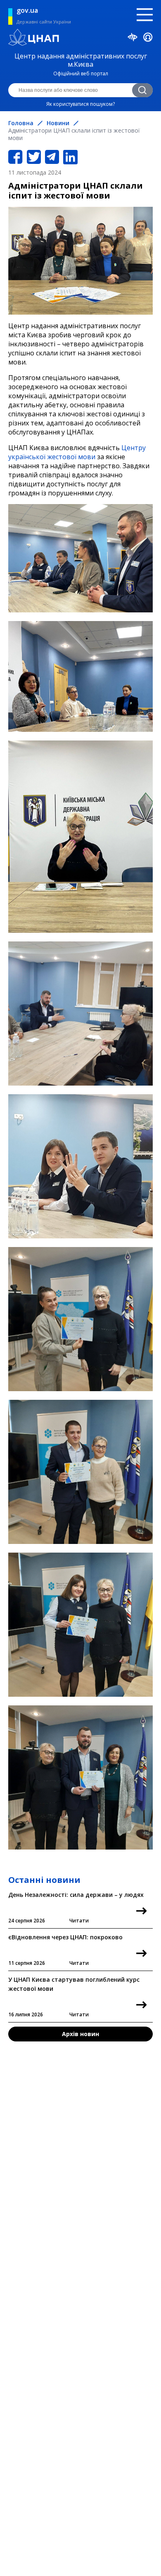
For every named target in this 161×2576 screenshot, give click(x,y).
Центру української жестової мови (77, 452)
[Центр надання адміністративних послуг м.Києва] (80, 38)
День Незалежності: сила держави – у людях (76, 1907)
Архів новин (80, 2034)
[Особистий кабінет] (148, 39)
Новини (58, 123)
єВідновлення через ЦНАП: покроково (65, 1950)
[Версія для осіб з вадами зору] (133, 38)
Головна (21, 123)
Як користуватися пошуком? (80, 104)
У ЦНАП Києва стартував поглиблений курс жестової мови (74, 1997)
